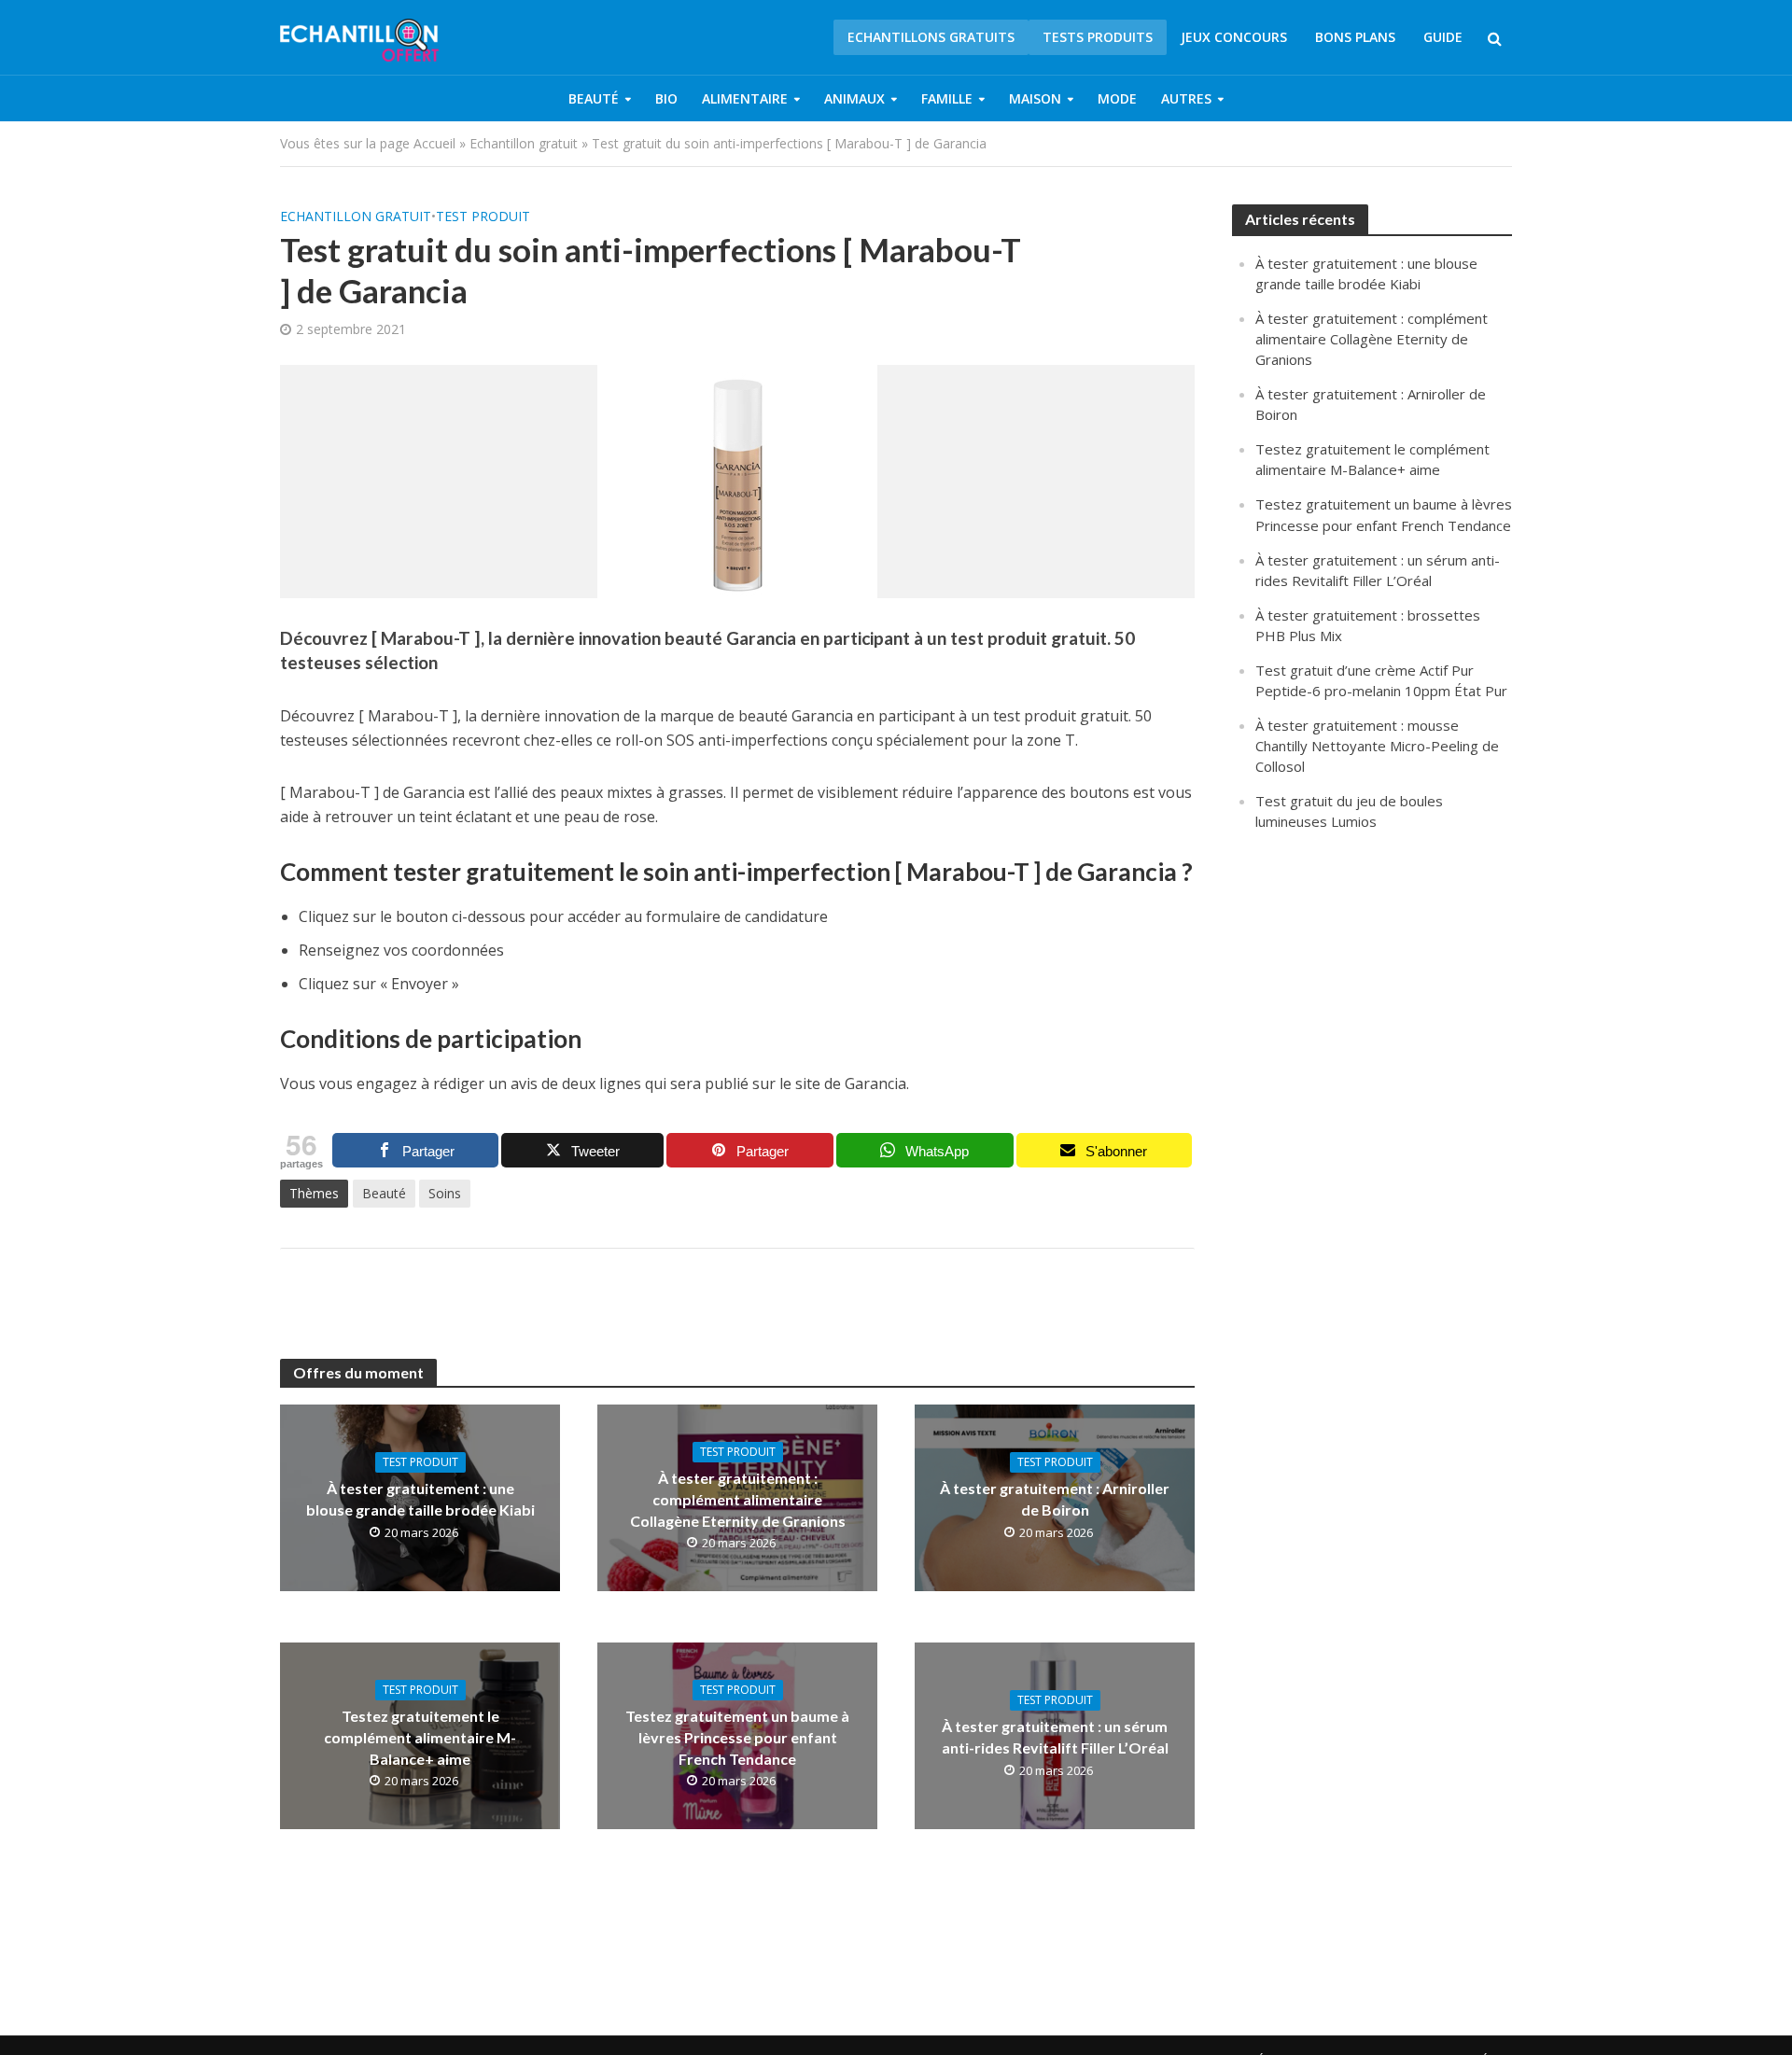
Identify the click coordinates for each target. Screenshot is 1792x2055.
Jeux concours (1234, 37)
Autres (1186, 98)
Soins (445, 1193)
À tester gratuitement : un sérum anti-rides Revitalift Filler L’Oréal (1055, 1737)
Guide (1443, 37)
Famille (947, 98)
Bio (666, 98)
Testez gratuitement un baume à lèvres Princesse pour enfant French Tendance (737, 1737)
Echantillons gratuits (931, 37)
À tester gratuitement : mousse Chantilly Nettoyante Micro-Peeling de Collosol (1377, 746)
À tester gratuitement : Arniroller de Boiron (1055, 1499)
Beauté (594, 98)
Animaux (854, 98)
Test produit (483, 216)
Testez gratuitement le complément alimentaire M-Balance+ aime (420, 1737)
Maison (1035, 98)
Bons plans (1355, 37)
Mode (1117, 98)
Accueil (434, 143)
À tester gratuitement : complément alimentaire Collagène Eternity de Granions (738, 1499)
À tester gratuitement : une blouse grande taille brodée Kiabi (420, 1499)
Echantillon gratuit (524, 143)
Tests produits (1098, 37)
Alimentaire (745, 98)
